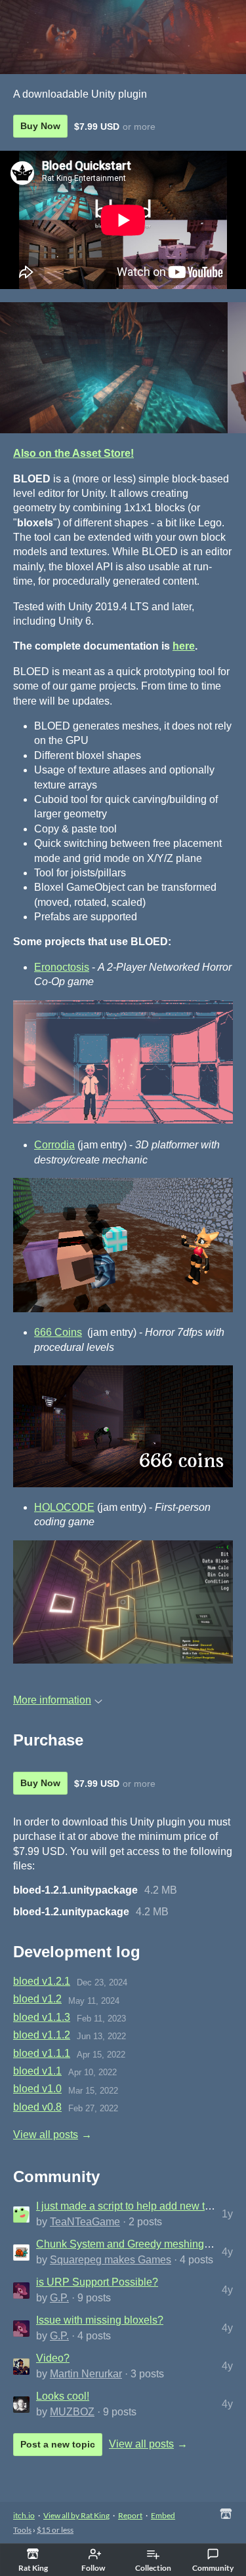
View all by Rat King (76, 2515)
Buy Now (40, 126)
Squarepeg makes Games (111, 2260)
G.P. (59, 2298)
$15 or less (55, 2530)
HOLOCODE (64, 1507)
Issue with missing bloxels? (100, 2320)
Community (213, 2568)
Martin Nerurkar (86, 2374)
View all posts (46, 2135)
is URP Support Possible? (97, 2282)
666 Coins (58, 1332)
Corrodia (54, 1145)
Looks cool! (63, 2396)
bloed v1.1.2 (42, 2035)
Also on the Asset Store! (73, 453)
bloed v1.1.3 (42, 2017)
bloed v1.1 (37, 2071)
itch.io (24, 2515)
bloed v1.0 (37, 2089)
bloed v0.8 (37, 2107)
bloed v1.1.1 (42, 2053)
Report (130, 2515)
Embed (163, 2515)
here (184, 646)
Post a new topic (58, 2444)
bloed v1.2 (37, 1999)
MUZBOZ (72, 2412)
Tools (22, 2530)
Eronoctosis (62, 967)
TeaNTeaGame (85, 2222)
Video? (53, 2358)
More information (52, 1700)
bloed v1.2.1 (42, 1981)
